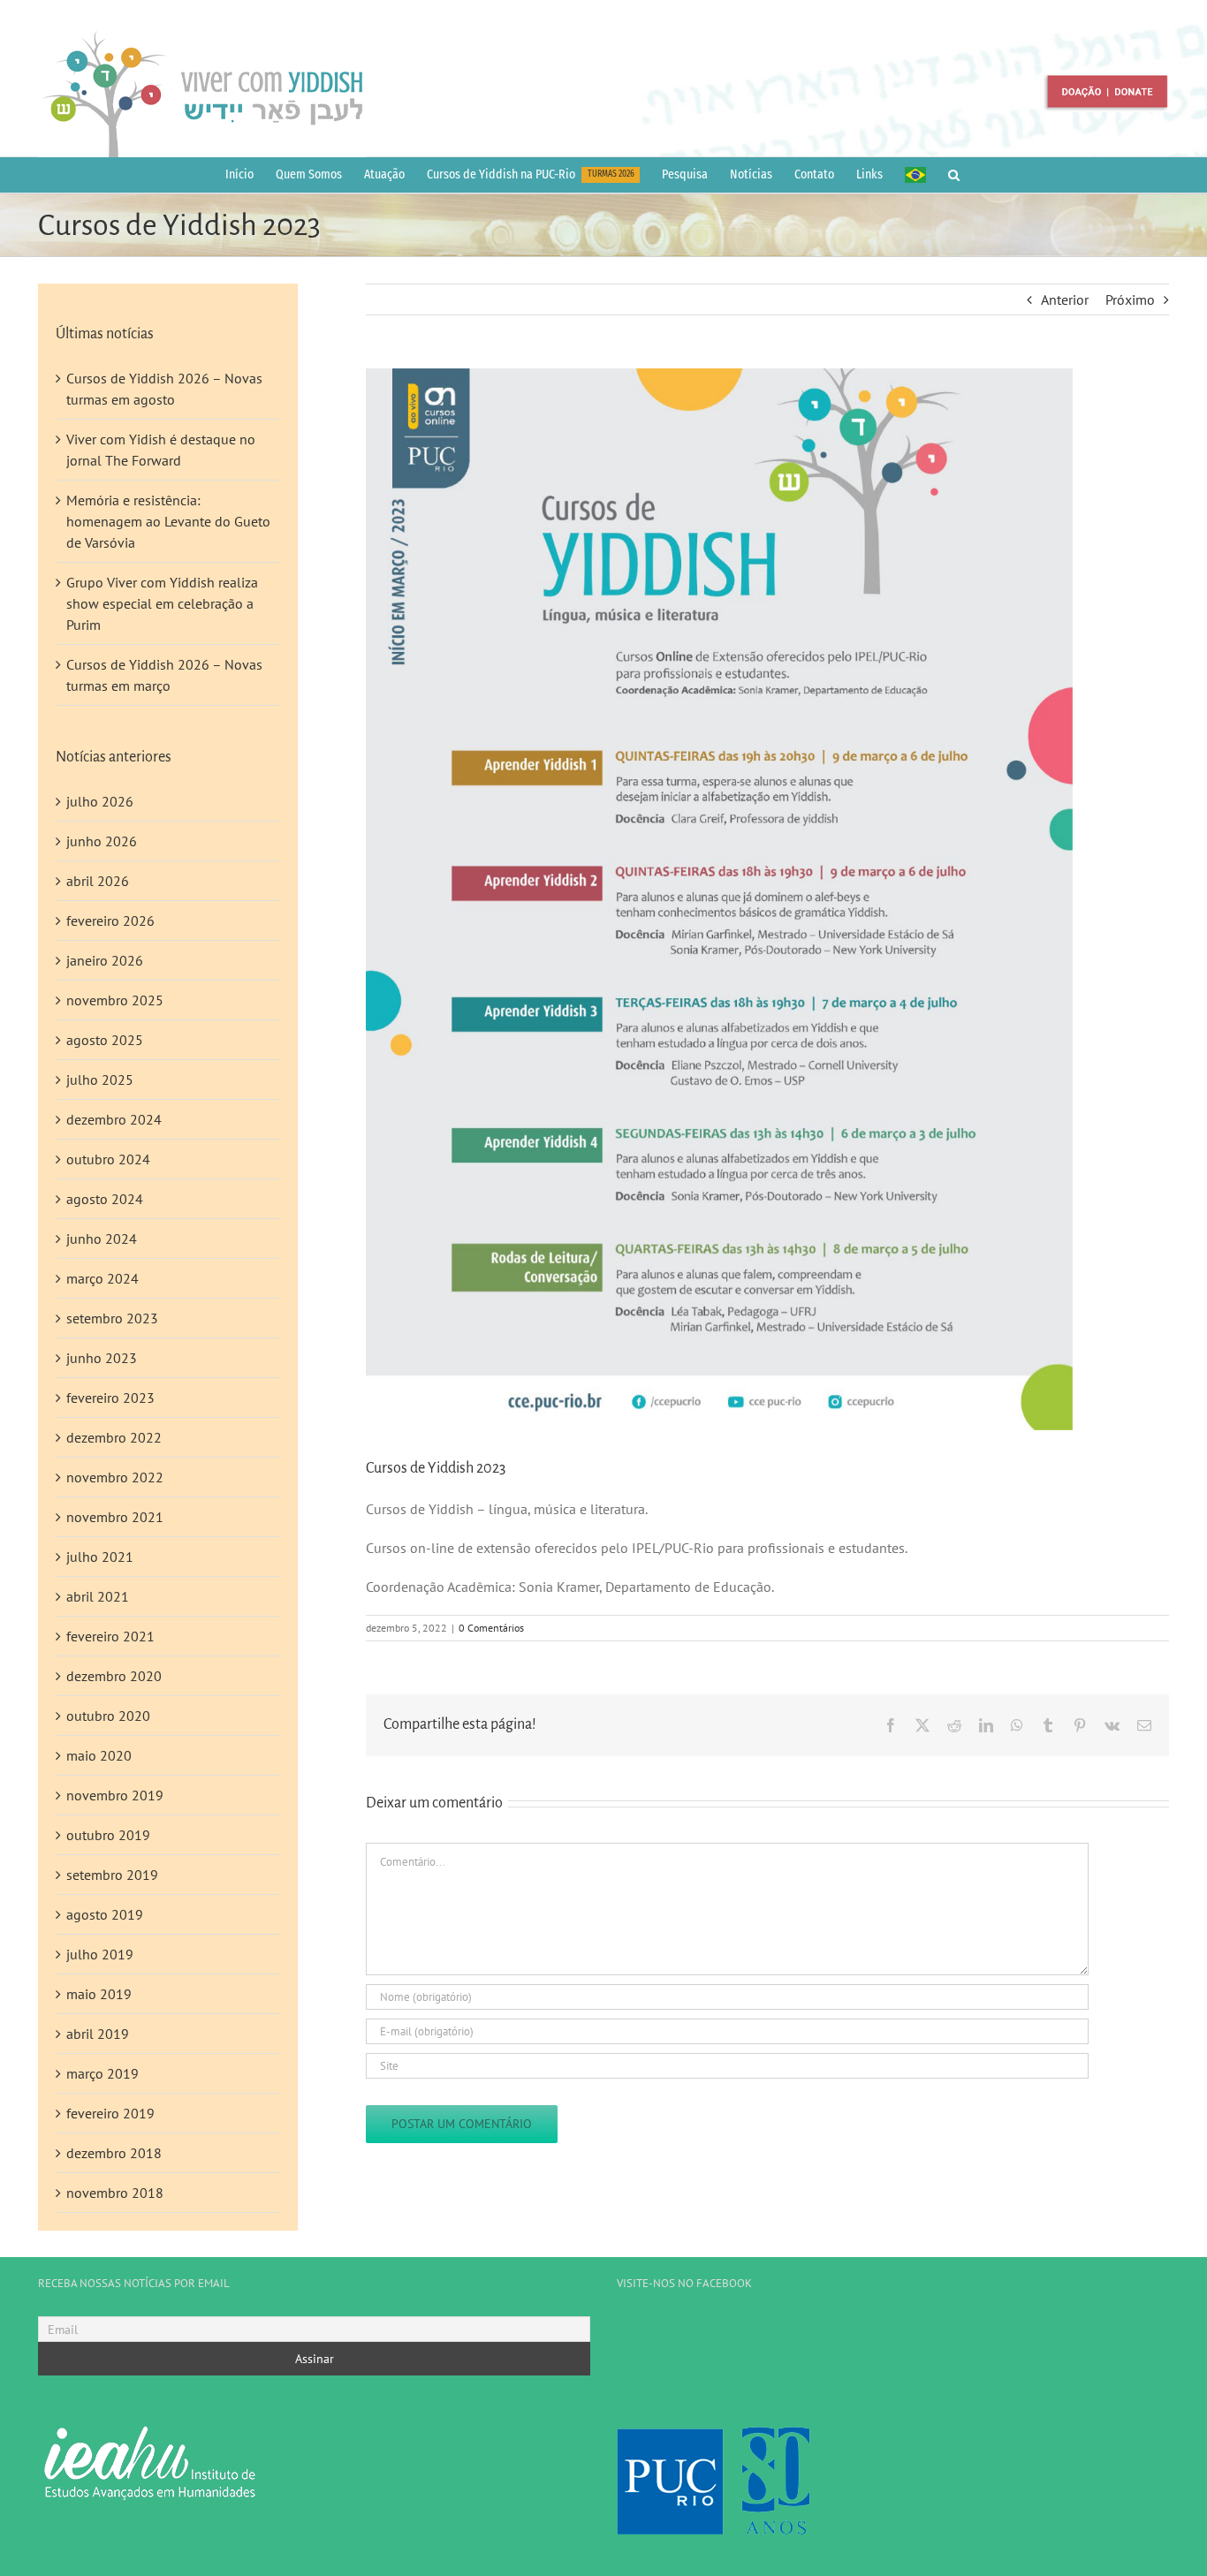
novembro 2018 (115, 2193)
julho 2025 (100, 1080)
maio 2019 (99, 1994)
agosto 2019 (105, 1914)
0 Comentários (491, 1628)
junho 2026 (102, 841)
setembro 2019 (112, 1875)
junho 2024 (102, 1239)
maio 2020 (99, 1755)
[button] (954, 175)
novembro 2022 (115, 1477)
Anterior (1065, 299)
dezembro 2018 (114, 2153)
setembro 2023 (112, 1318)
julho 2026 (100, 801)
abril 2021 (98, 1596)
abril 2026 (98, 881)
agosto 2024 (105, 1199)
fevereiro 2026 (110, 921)
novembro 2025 (115, 1000)
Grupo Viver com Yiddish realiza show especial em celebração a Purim (162, 603)
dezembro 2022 (114, 1437)
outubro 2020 (108, 1716)
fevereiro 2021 (110, 1636)
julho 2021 (100, 1557)
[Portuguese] (915, 175)
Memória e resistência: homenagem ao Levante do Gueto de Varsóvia (168, 521)
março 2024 (102, 1278)
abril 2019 (98, 2034)
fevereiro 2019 (110, 2113)
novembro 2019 (115, 1795)
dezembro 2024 (114, 1119)
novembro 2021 (115, 1517)
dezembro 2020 (114, 1676)
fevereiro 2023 (110, 1398)
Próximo (1130, 299)
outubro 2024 (108, 1159)
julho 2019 (100, 1954)
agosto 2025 (105, 1040)
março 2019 (102, 2073)
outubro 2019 (108, 1835)
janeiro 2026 (105, 960)
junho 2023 (102, 1358)
